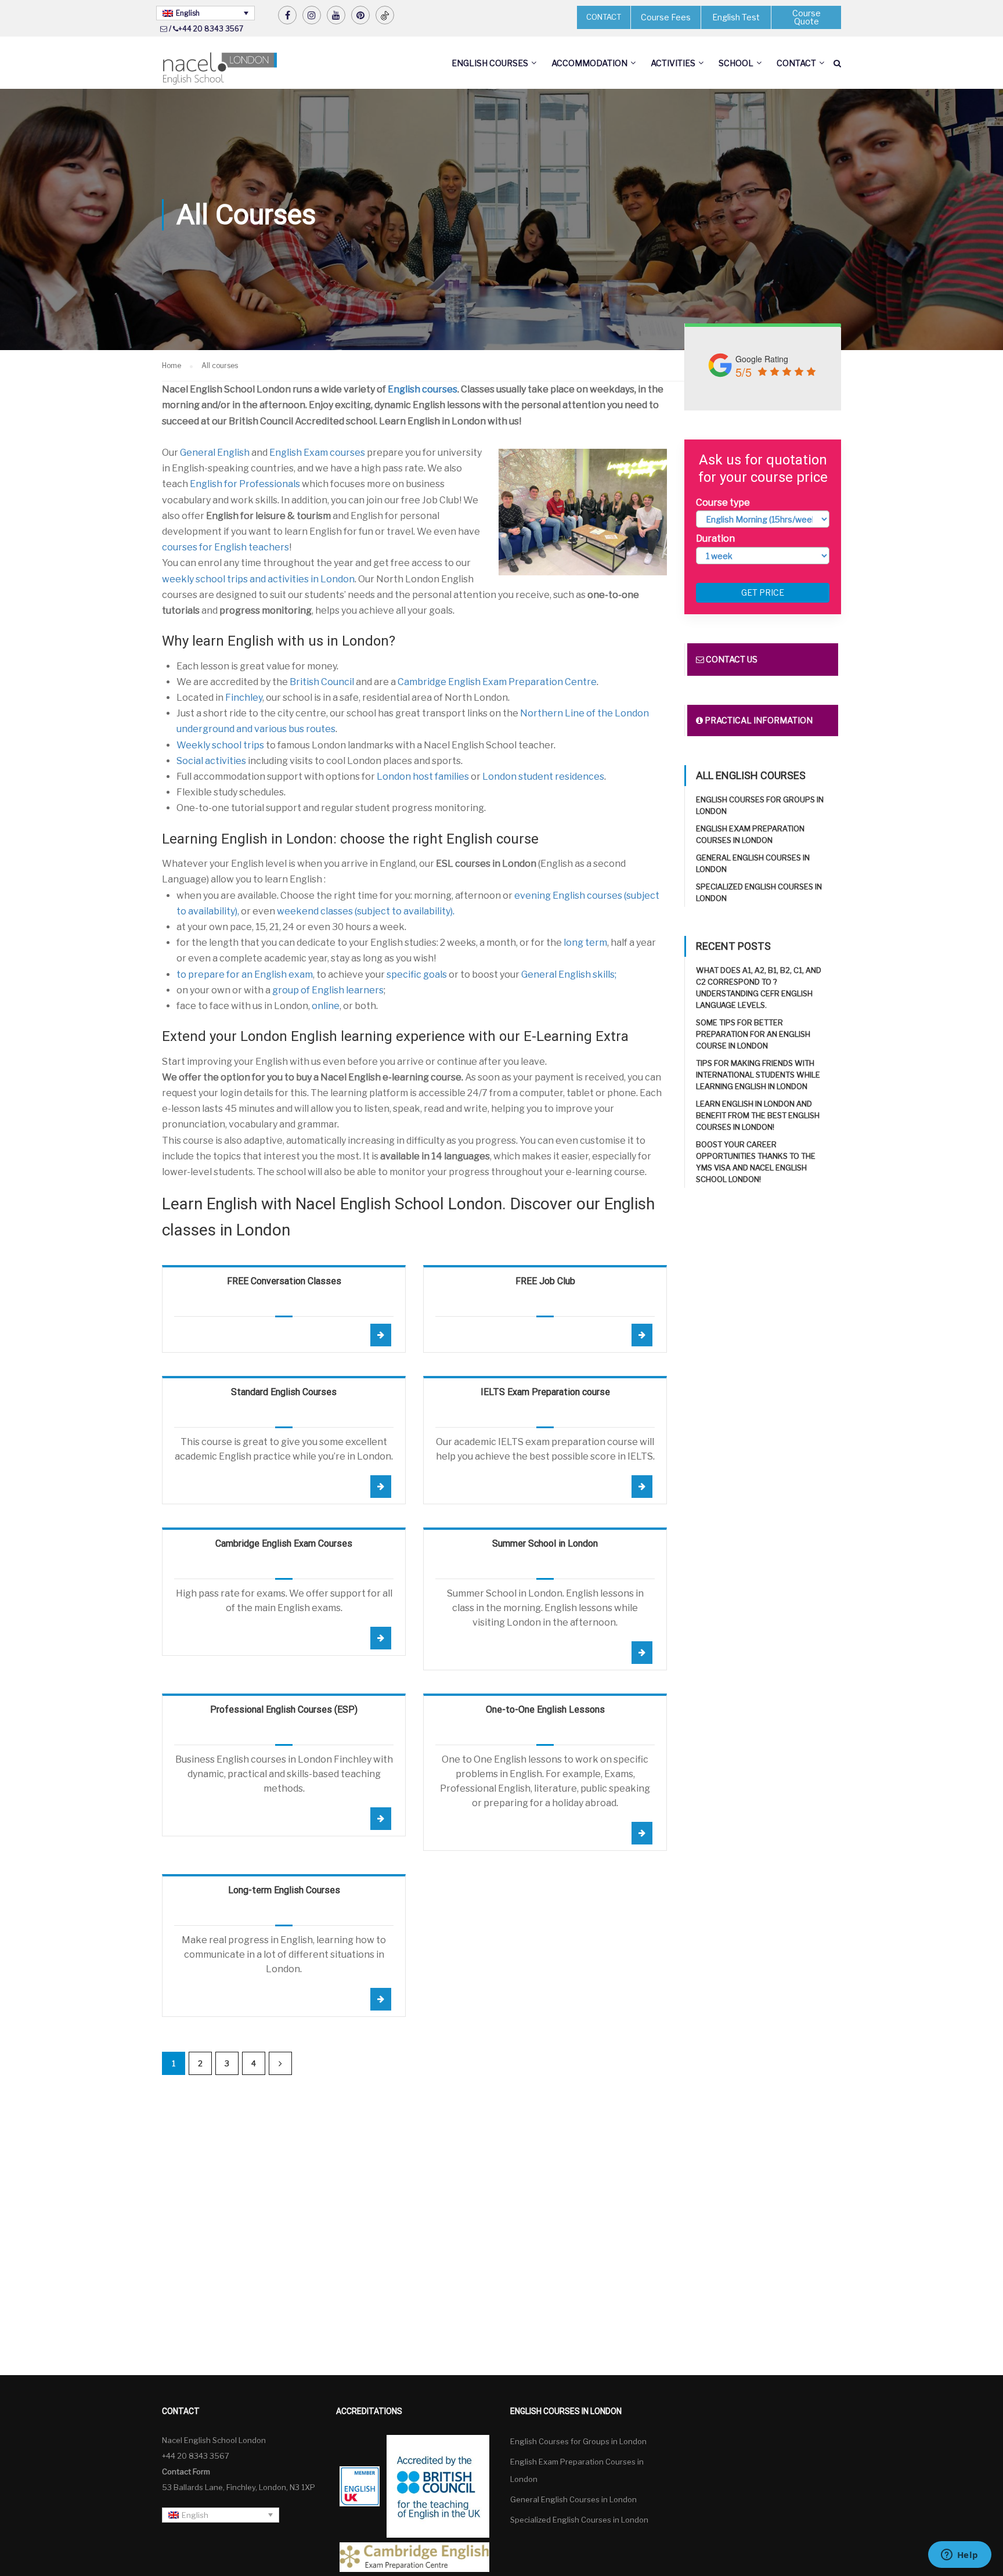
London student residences (543, 777)
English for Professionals (245, 484)
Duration (715, 538)
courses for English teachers (226, 547)
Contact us (731, 659)
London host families (423, 777)
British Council (322, 682)
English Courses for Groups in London (578, 2441)
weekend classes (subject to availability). (366, 911)
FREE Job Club (545, 1281)
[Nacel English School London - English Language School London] (220, 69)
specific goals (417, 974)
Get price (763, 592)
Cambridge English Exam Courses (284, 1543)
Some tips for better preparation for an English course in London (753, 1034)
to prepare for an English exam (245, 974)
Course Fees (666, 17)
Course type (723, 502)
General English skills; (569, 974)
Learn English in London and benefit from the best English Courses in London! (758, 1115)
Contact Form (186, 2471)
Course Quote (807, 17)
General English (215, 453)
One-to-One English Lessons (545, 1709)
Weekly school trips (220, 745)
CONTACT (604, 17)
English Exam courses (317, 453)
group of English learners (328, 990)
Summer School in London (545, 1543)
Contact (796, 63)
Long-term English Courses (284, 1890)
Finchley (244, 698)
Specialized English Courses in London (579, 2520)
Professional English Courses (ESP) (284, 1709)
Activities (673, 63)
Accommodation (589, 63)
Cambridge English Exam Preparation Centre (497, 682)
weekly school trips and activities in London (258, 579)
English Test (736, 17)
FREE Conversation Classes (284, 1281)
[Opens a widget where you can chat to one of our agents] (959, 2556)
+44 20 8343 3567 (211, 29)
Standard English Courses (284, 1392)
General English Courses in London (573, 2499)
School (736, 63)
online (326, 1006)
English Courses (490, 63)
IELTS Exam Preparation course (545, 1392)
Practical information (758, 720)
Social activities (211, 761)
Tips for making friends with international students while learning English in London (758, 1075)
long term (585, 943)
